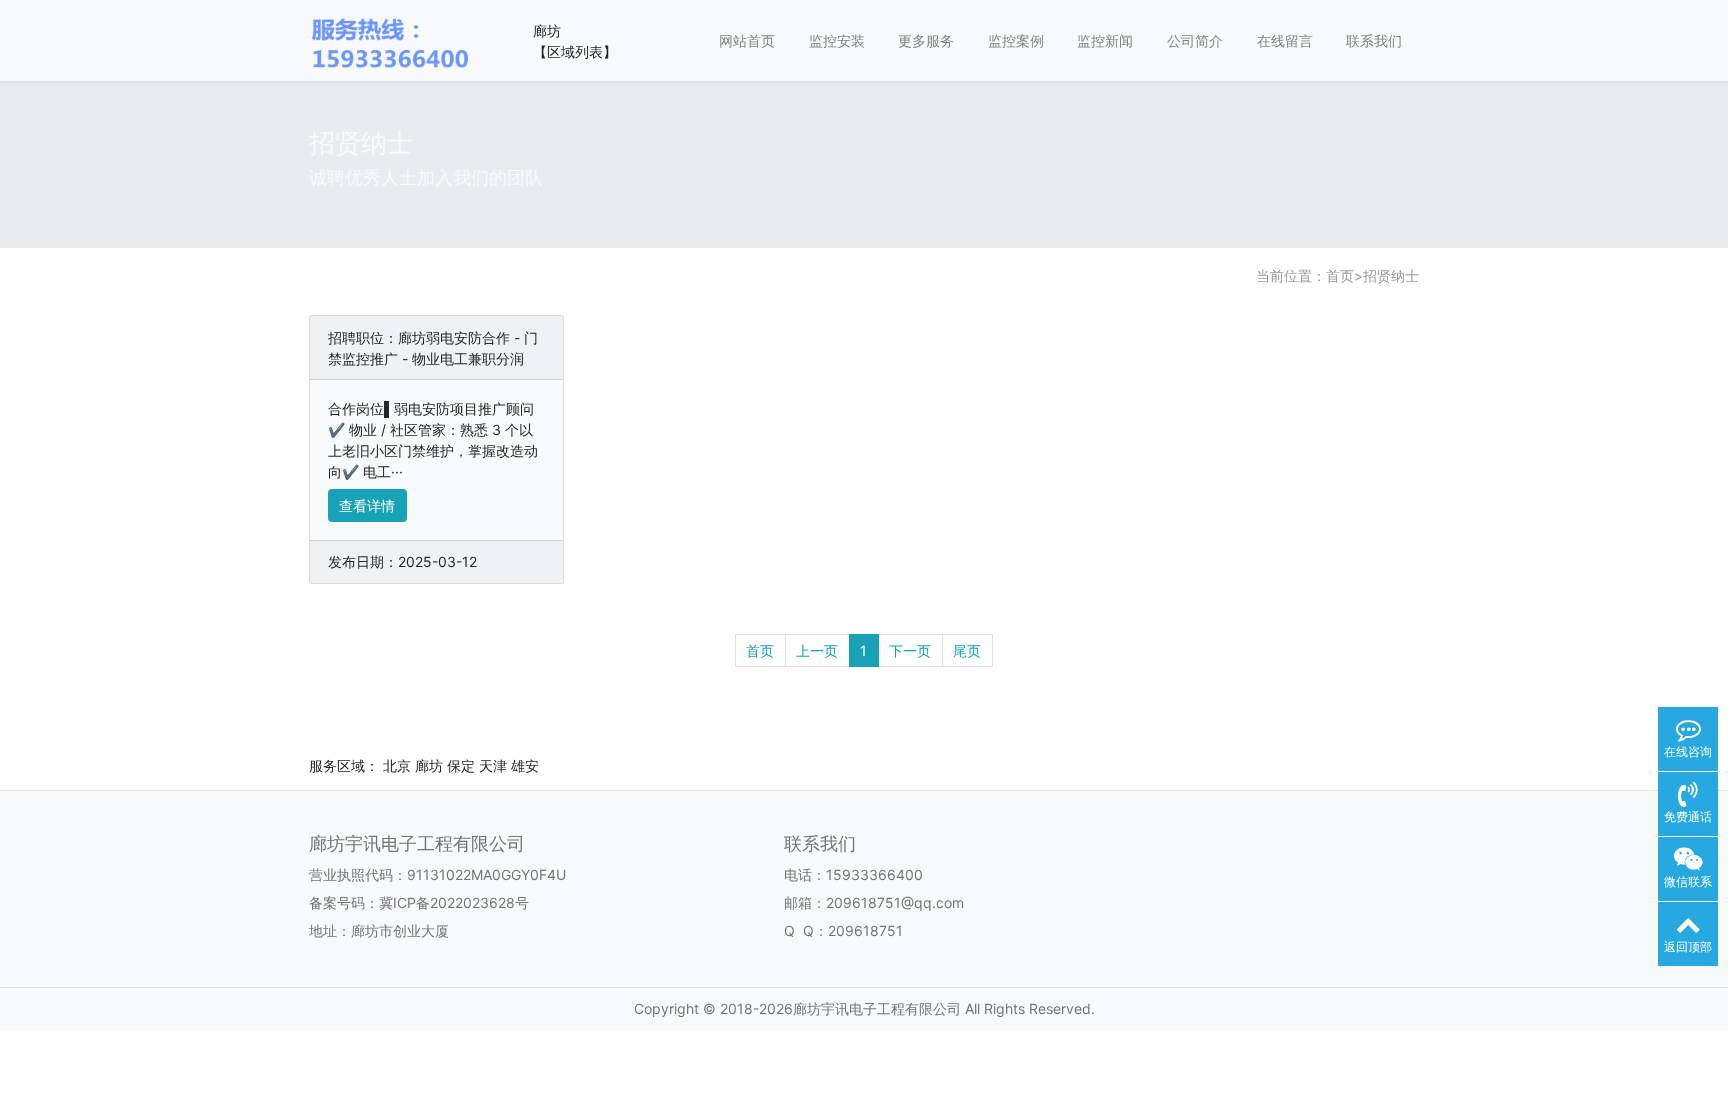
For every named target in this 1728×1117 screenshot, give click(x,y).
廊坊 (429, 765)
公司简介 (1195, 40)
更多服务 (926, 40)
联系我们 (1374, 40)
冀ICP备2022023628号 (454, 902)
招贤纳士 (1391, 275)
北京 (397, 765)
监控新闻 (1105, 40)
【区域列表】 (575, 51)
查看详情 (367, 505)
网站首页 (747, 40)
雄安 (525, 765)
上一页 (817, 650)
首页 (1340, 275)
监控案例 (1016, 40)
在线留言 (1285, 40)
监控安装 (837, 40)
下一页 (910, 650)
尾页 (967, 650)
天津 (493, 765)
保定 (461, 765)
